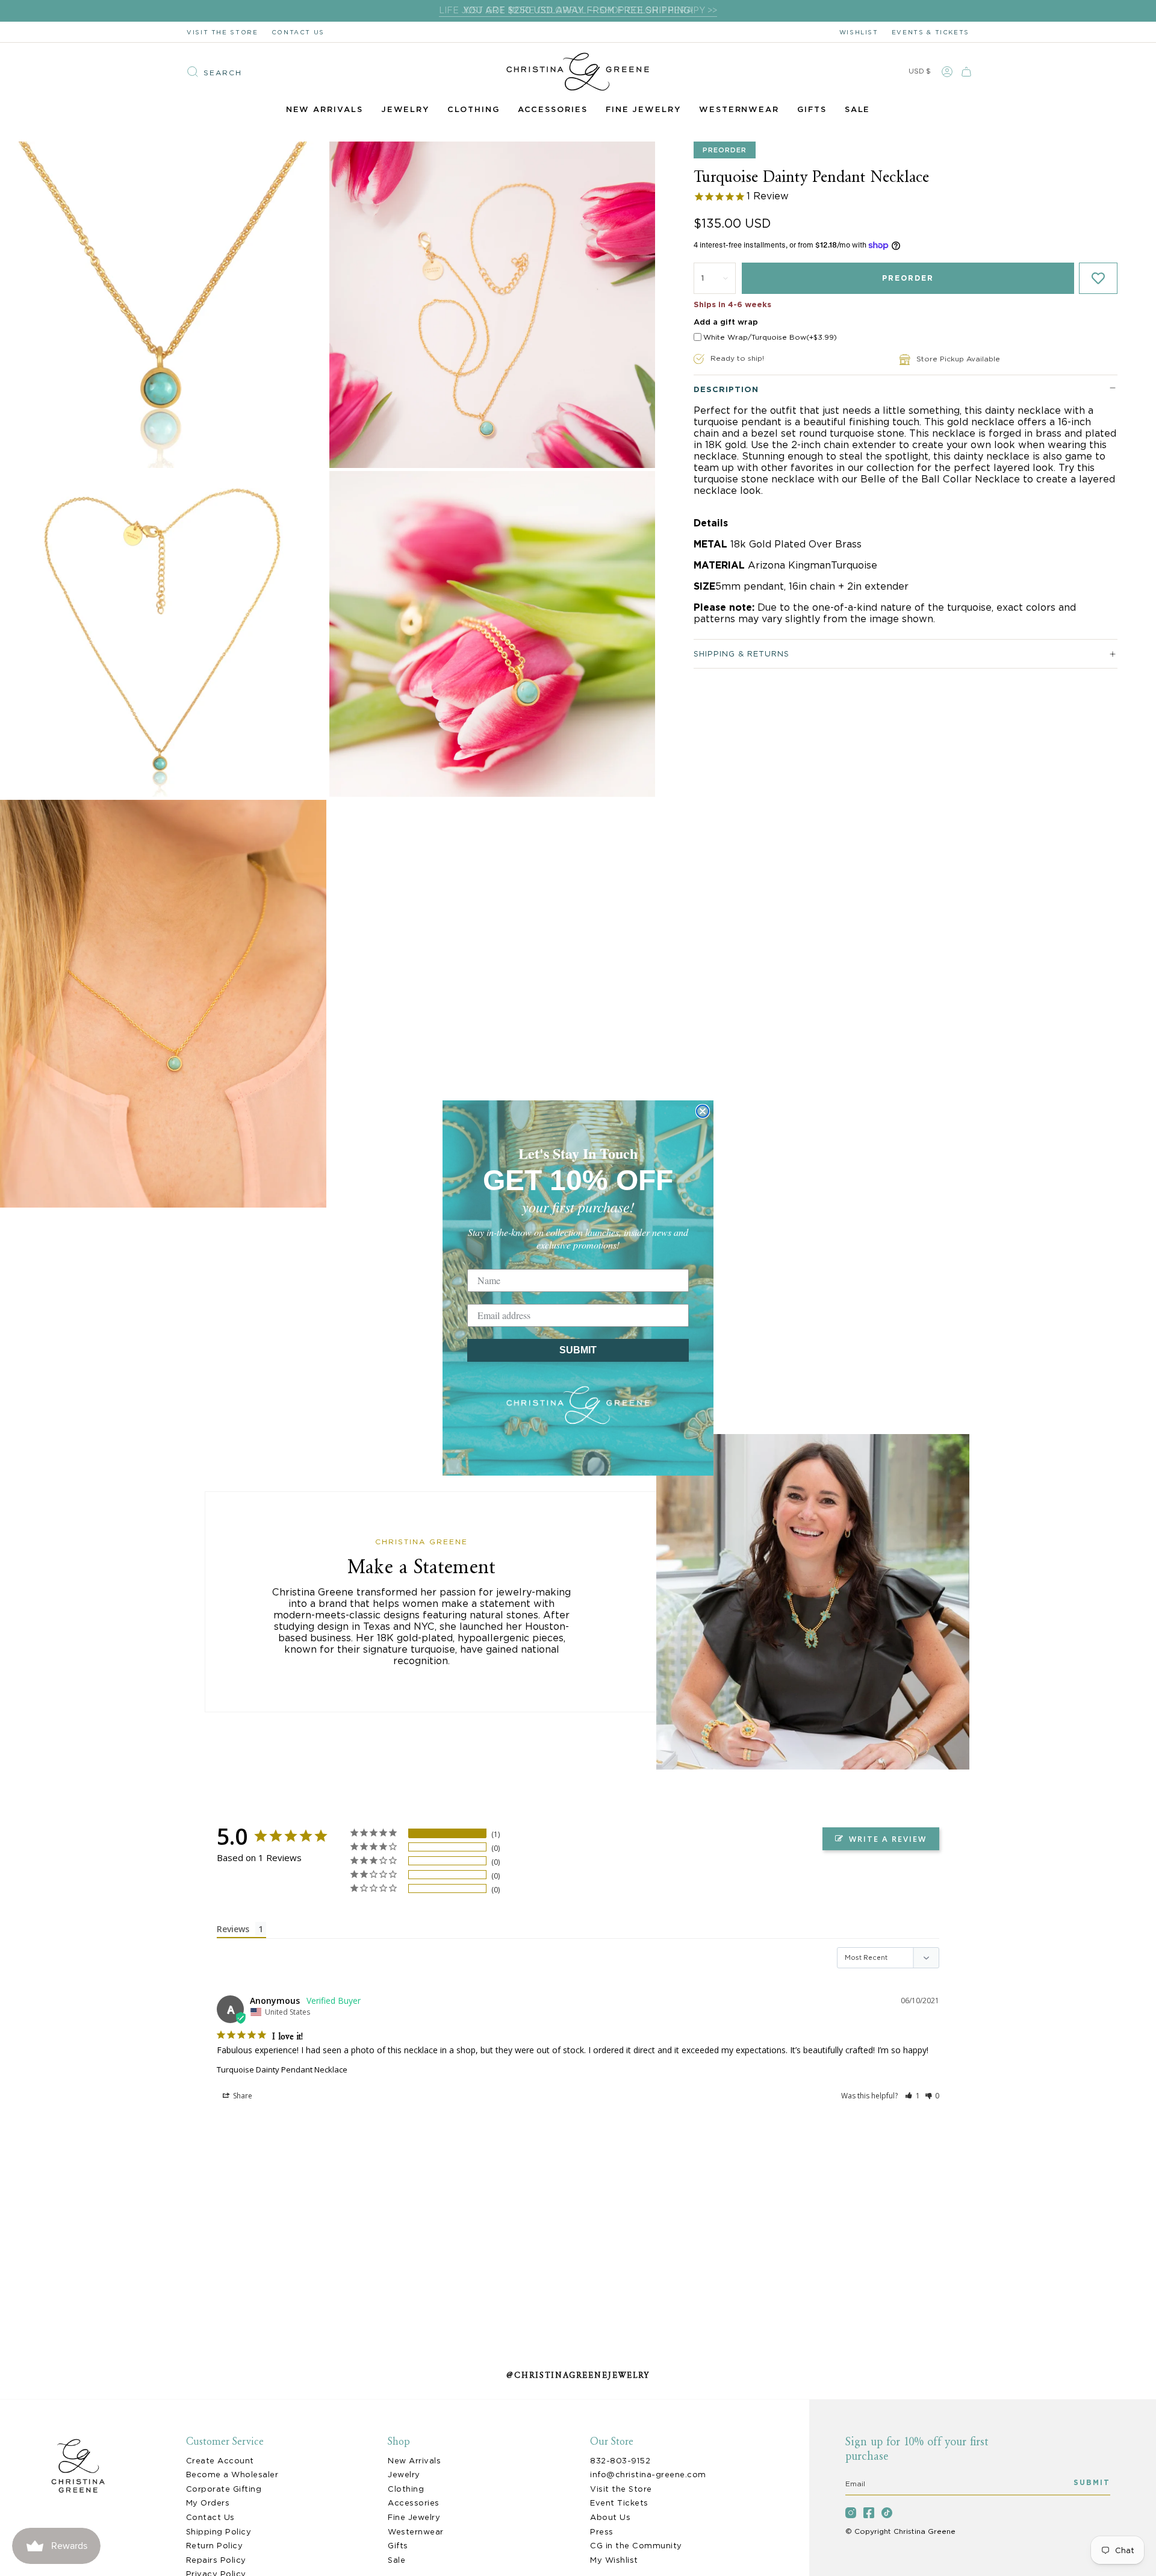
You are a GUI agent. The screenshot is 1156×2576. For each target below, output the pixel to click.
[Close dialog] (703, 1111)
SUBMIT (578, 1350)
